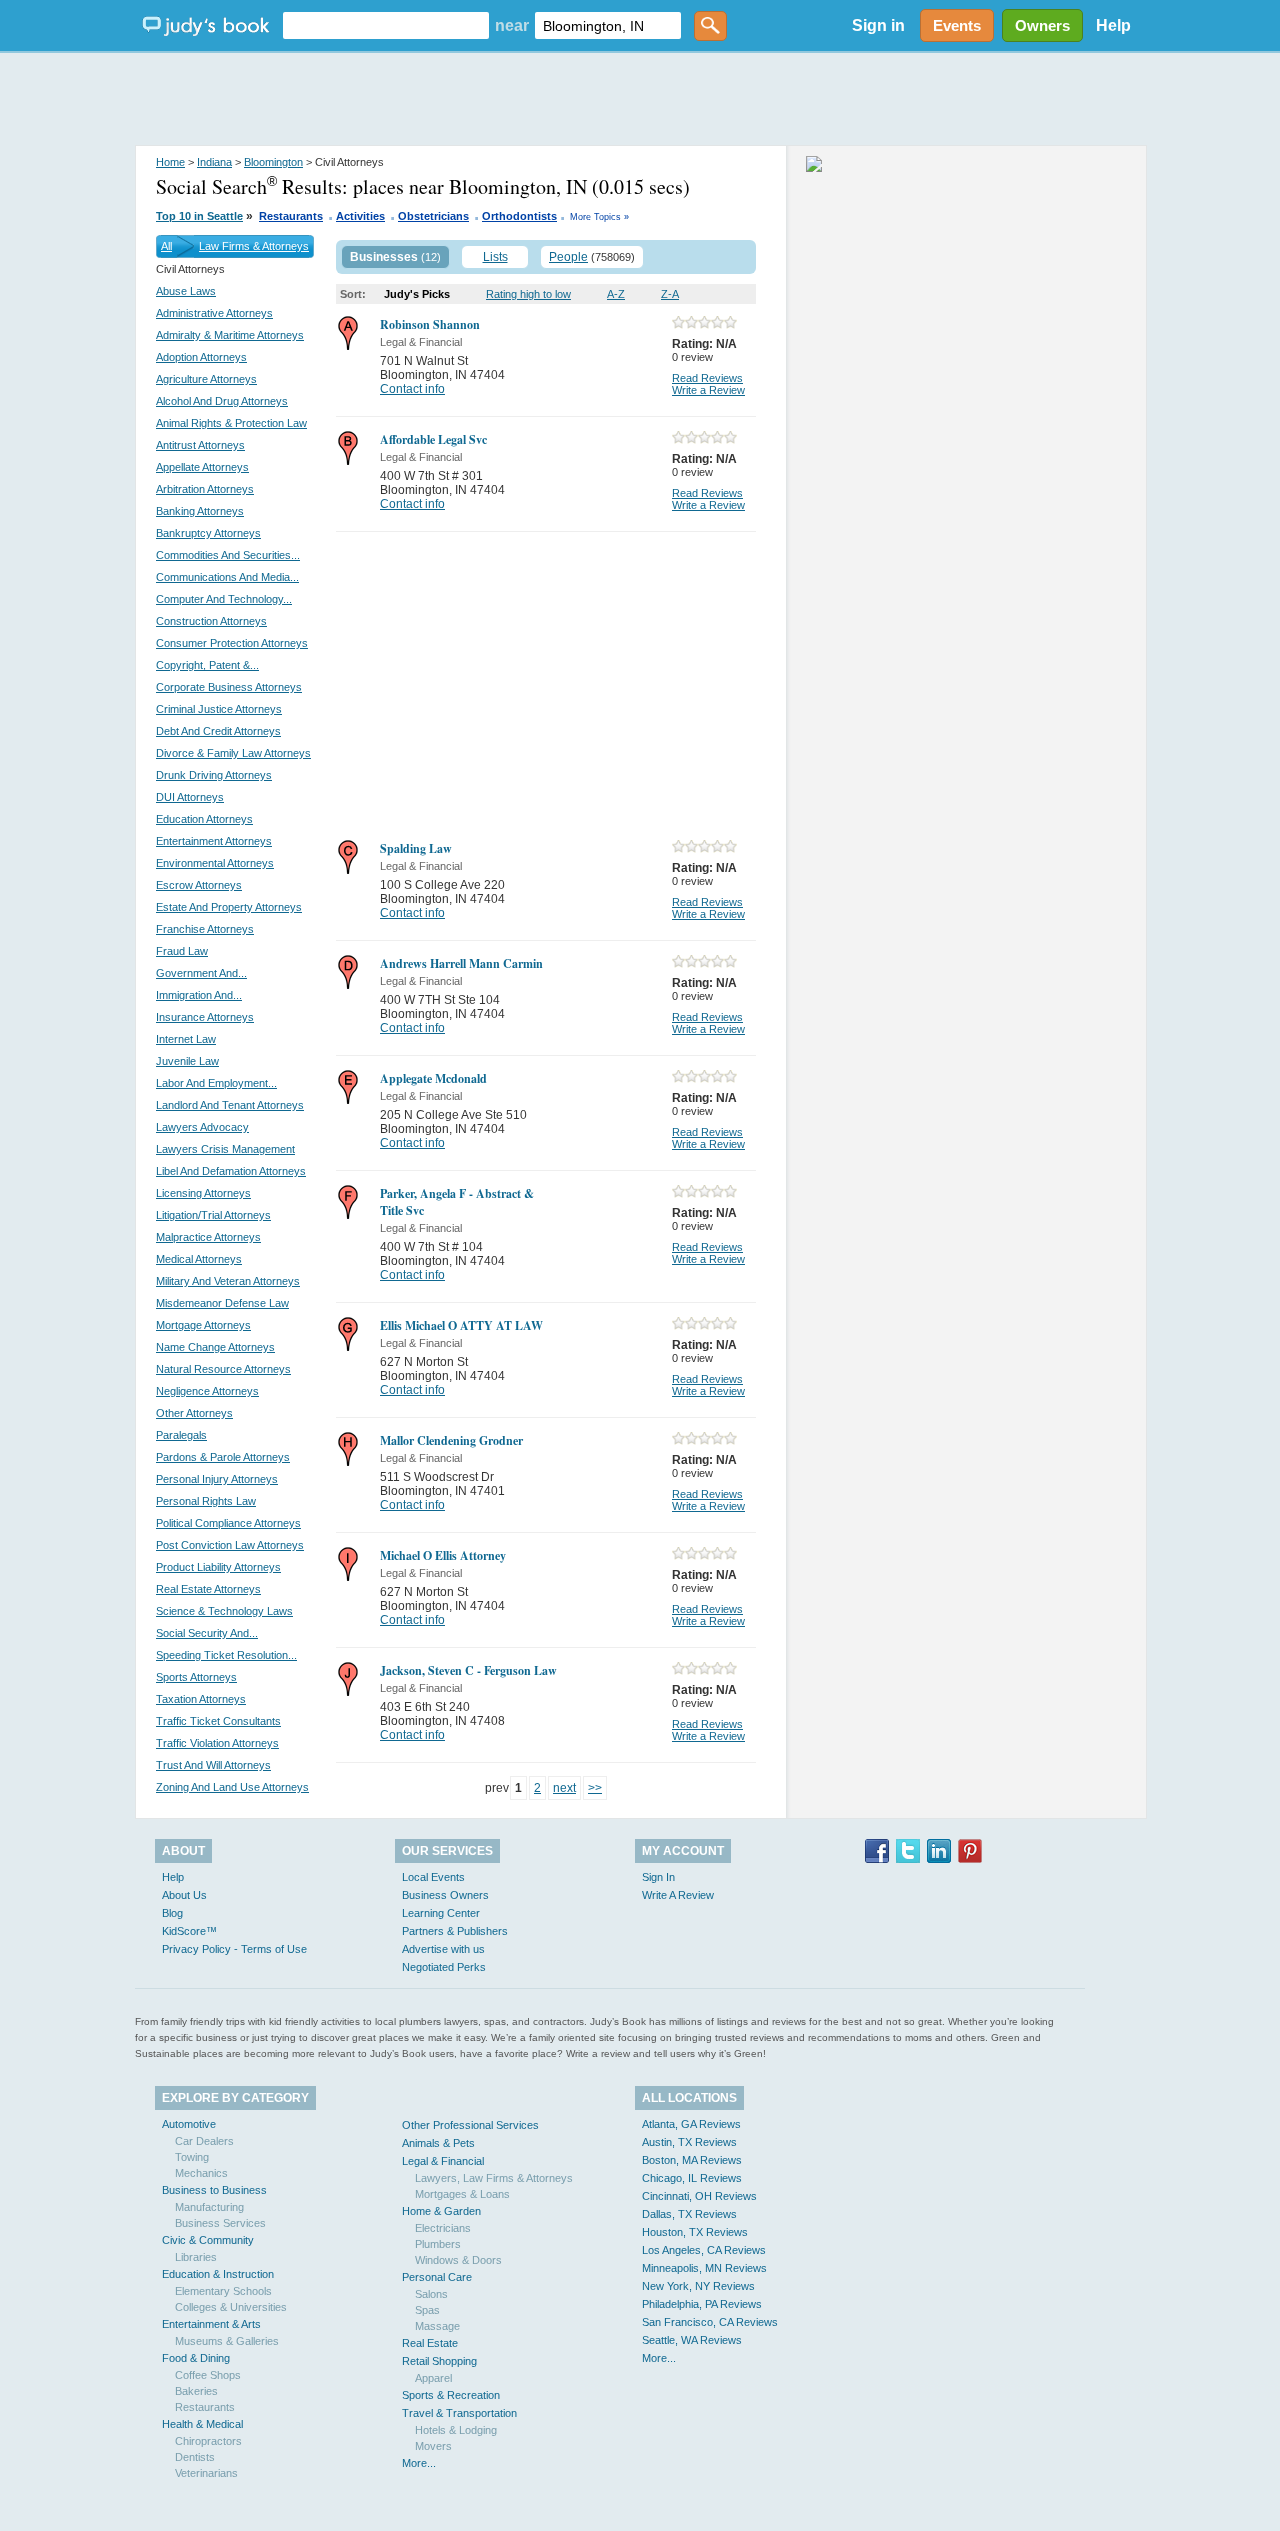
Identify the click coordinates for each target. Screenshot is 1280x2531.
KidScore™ (189, 1931)
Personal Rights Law (206, 1501)
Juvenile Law (187, 1061)
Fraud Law (182, 951)
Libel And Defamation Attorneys (231, 1171)
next (564, 1788)
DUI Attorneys (190, 797)
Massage (437, 2326)
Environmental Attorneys (215, 863)
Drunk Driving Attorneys (214, 775)
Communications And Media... (227, 577)
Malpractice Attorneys (208, 1237)
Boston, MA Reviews (692, 2160)
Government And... (201, 973)
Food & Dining (196, 2358)
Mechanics (201, 2173)
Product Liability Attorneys (218, 1567)
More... (419, 2463)
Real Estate (430, 2343)
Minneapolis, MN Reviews (704, 2268)
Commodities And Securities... (228, 555)
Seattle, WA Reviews (692, 2340)
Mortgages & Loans (462, 2194)
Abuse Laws (186, 291)
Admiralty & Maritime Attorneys (230, 335)
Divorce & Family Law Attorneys (233, 753)
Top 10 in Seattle (199, 216)
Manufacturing (209, 2207)
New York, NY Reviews (698, 2286)
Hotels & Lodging (456, 2430)
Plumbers (438, 2244)
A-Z (616, 294)
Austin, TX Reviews (689, 2142)
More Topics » (599, 217)
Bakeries (196, 2391)
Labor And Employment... (216, 1083)
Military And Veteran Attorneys (228, 1281)
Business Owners (445, 1895)
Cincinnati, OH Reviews (699, 2196)
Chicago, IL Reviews (692, 2178)
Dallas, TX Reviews (689, 2214)
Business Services (220, 2223)
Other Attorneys (194, 1413)
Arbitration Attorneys (205, 489)
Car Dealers (204, 2141)
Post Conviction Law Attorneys (230, 1545)
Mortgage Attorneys (203, 1325)
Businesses (384, 257)
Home (170, 162)
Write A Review (678, 1895)
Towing (192, 2157)
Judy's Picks (417, 294)
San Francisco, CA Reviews (710, 2322)
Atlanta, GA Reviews (691, 2124)
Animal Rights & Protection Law (231, 423)
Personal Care (437, 2277)
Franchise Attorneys (205, 929)
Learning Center (441, 1913)
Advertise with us (443, 1949)
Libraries (196, 2257)
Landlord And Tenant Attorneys (230, 1105)
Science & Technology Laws (224, 1611)
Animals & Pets (438, 2143)
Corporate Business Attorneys (229, 687)
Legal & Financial (443, 2161)
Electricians (443, 2228)
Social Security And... (207, 1633)
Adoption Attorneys (201, 357)
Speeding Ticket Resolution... (226, 1655)
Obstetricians (433, 216)
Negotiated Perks (444, 1967)
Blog (172, 1913)
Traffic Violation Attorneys (217, 1743)
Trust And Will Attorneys (213, 1765)
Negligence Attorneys (207, 1391)
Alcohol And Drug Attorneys (222, 401)
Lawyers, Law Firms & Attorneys (494, 2178)
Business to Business (214, 2190)
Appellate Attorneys (202, 467)
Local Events (433, 1877)
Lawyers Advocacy (202, 1127)
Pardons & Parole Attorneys (223, 1457)
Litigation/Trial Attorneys (213, 1215)
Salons (431, 2294)
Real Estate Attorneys (208, 1589)
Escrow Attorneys (199, 885)
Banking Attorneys (200, 511)
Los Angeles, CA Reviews (704, 2250)
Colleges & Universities (231, 2307)
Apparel (433, 2378)
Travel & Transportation (459, 2413)
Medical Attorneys (199, 1259)
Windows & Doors (458, 2260)
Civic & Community (208, 2240)
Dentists (195, 2457)
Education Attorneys (204, 819)
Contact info (412, 389)
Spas (427, 2310)
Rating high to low (528, 294)
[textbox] (386, 25)
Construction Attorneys (211, 621)
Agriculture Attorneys (206, 379)
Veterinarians (206, 2473)
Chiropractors (208, 2441)
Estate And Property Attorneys (229, 907)
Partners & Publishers (455, 1931)
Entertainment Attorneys (214, 841)
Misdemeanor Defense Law (222, 1303)
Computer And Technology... (224, 599)
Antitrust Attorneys (200, 445)
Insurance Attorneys (205, 1017)
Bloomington (273, 162)
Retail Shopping (439, 2361)
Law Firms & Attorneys (254, 246)
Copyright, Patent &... (207, 665)
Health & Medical (202, 2424)
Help (1113, 25)
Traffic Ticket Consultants (218, 1721)
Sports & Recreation (451, 2395)
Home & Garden (441, 2211)
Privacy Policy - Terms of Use (234, 1949)
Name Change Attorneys (215, 1347)
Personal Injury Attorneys (217, 1479)
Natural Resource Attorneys (223, 1369)
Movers (433, 2446)
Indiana (214, 162)
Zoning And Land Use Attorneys (232, 1787)
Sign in (878, 25)
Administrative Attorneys (214, 313)
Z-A (670, 294)
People (568, 257)
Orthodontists (519, 216)
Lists (495, 257)
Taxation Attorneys (201, 1699)
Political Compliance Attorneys (228, 1523)
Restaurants (291, 216)
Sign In (658, 1877)
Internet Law (186, 1039)
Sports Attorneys (196, 1677)
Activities (360, 216)
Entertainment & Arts (211, 2324)
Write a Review (708, 390)
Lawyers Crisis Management (225, 1149)
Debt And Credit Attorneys (218, 731)
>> (595, 1788)
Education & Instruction (218, 2274)
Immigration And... (199, 995)
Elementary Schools (223, 2291)
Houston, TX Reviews (695, 2232)
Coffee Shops (208, 2375)
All (166, 246)
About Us (184, 1895)
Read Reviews (707, 378)
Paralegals (181, 1435)
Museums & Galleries (227, 2341)
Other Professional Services (470, 2125)
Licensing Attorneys (203, 1193)
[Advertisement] (640, 100)
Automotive (189, 2124)
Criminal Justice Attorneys (219, 709)
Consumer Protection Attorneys (232, 643)
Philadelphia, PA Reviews (702, 2304)
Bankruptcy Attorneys (208, 533)
